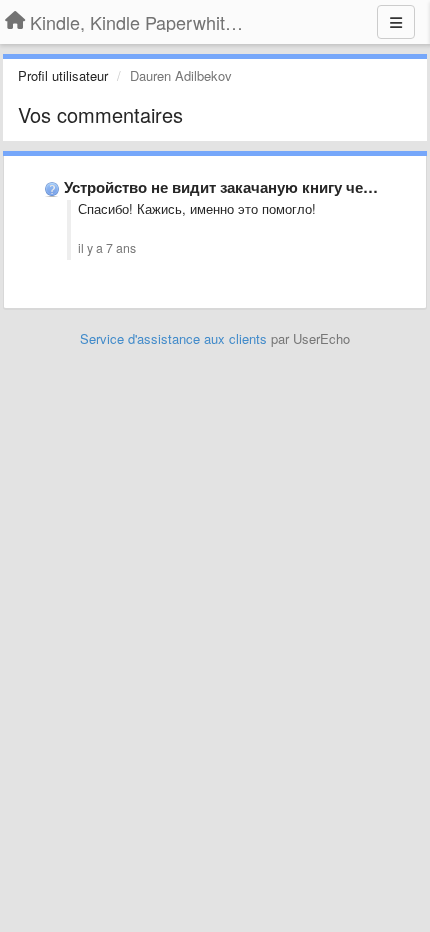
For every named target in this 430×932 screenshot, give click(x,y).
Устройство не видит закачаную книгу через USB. (245, 187)
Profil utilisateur (63, 75)
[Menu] (396, 22)
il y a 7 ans (107, 248)
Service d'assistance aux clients (173, 338)
